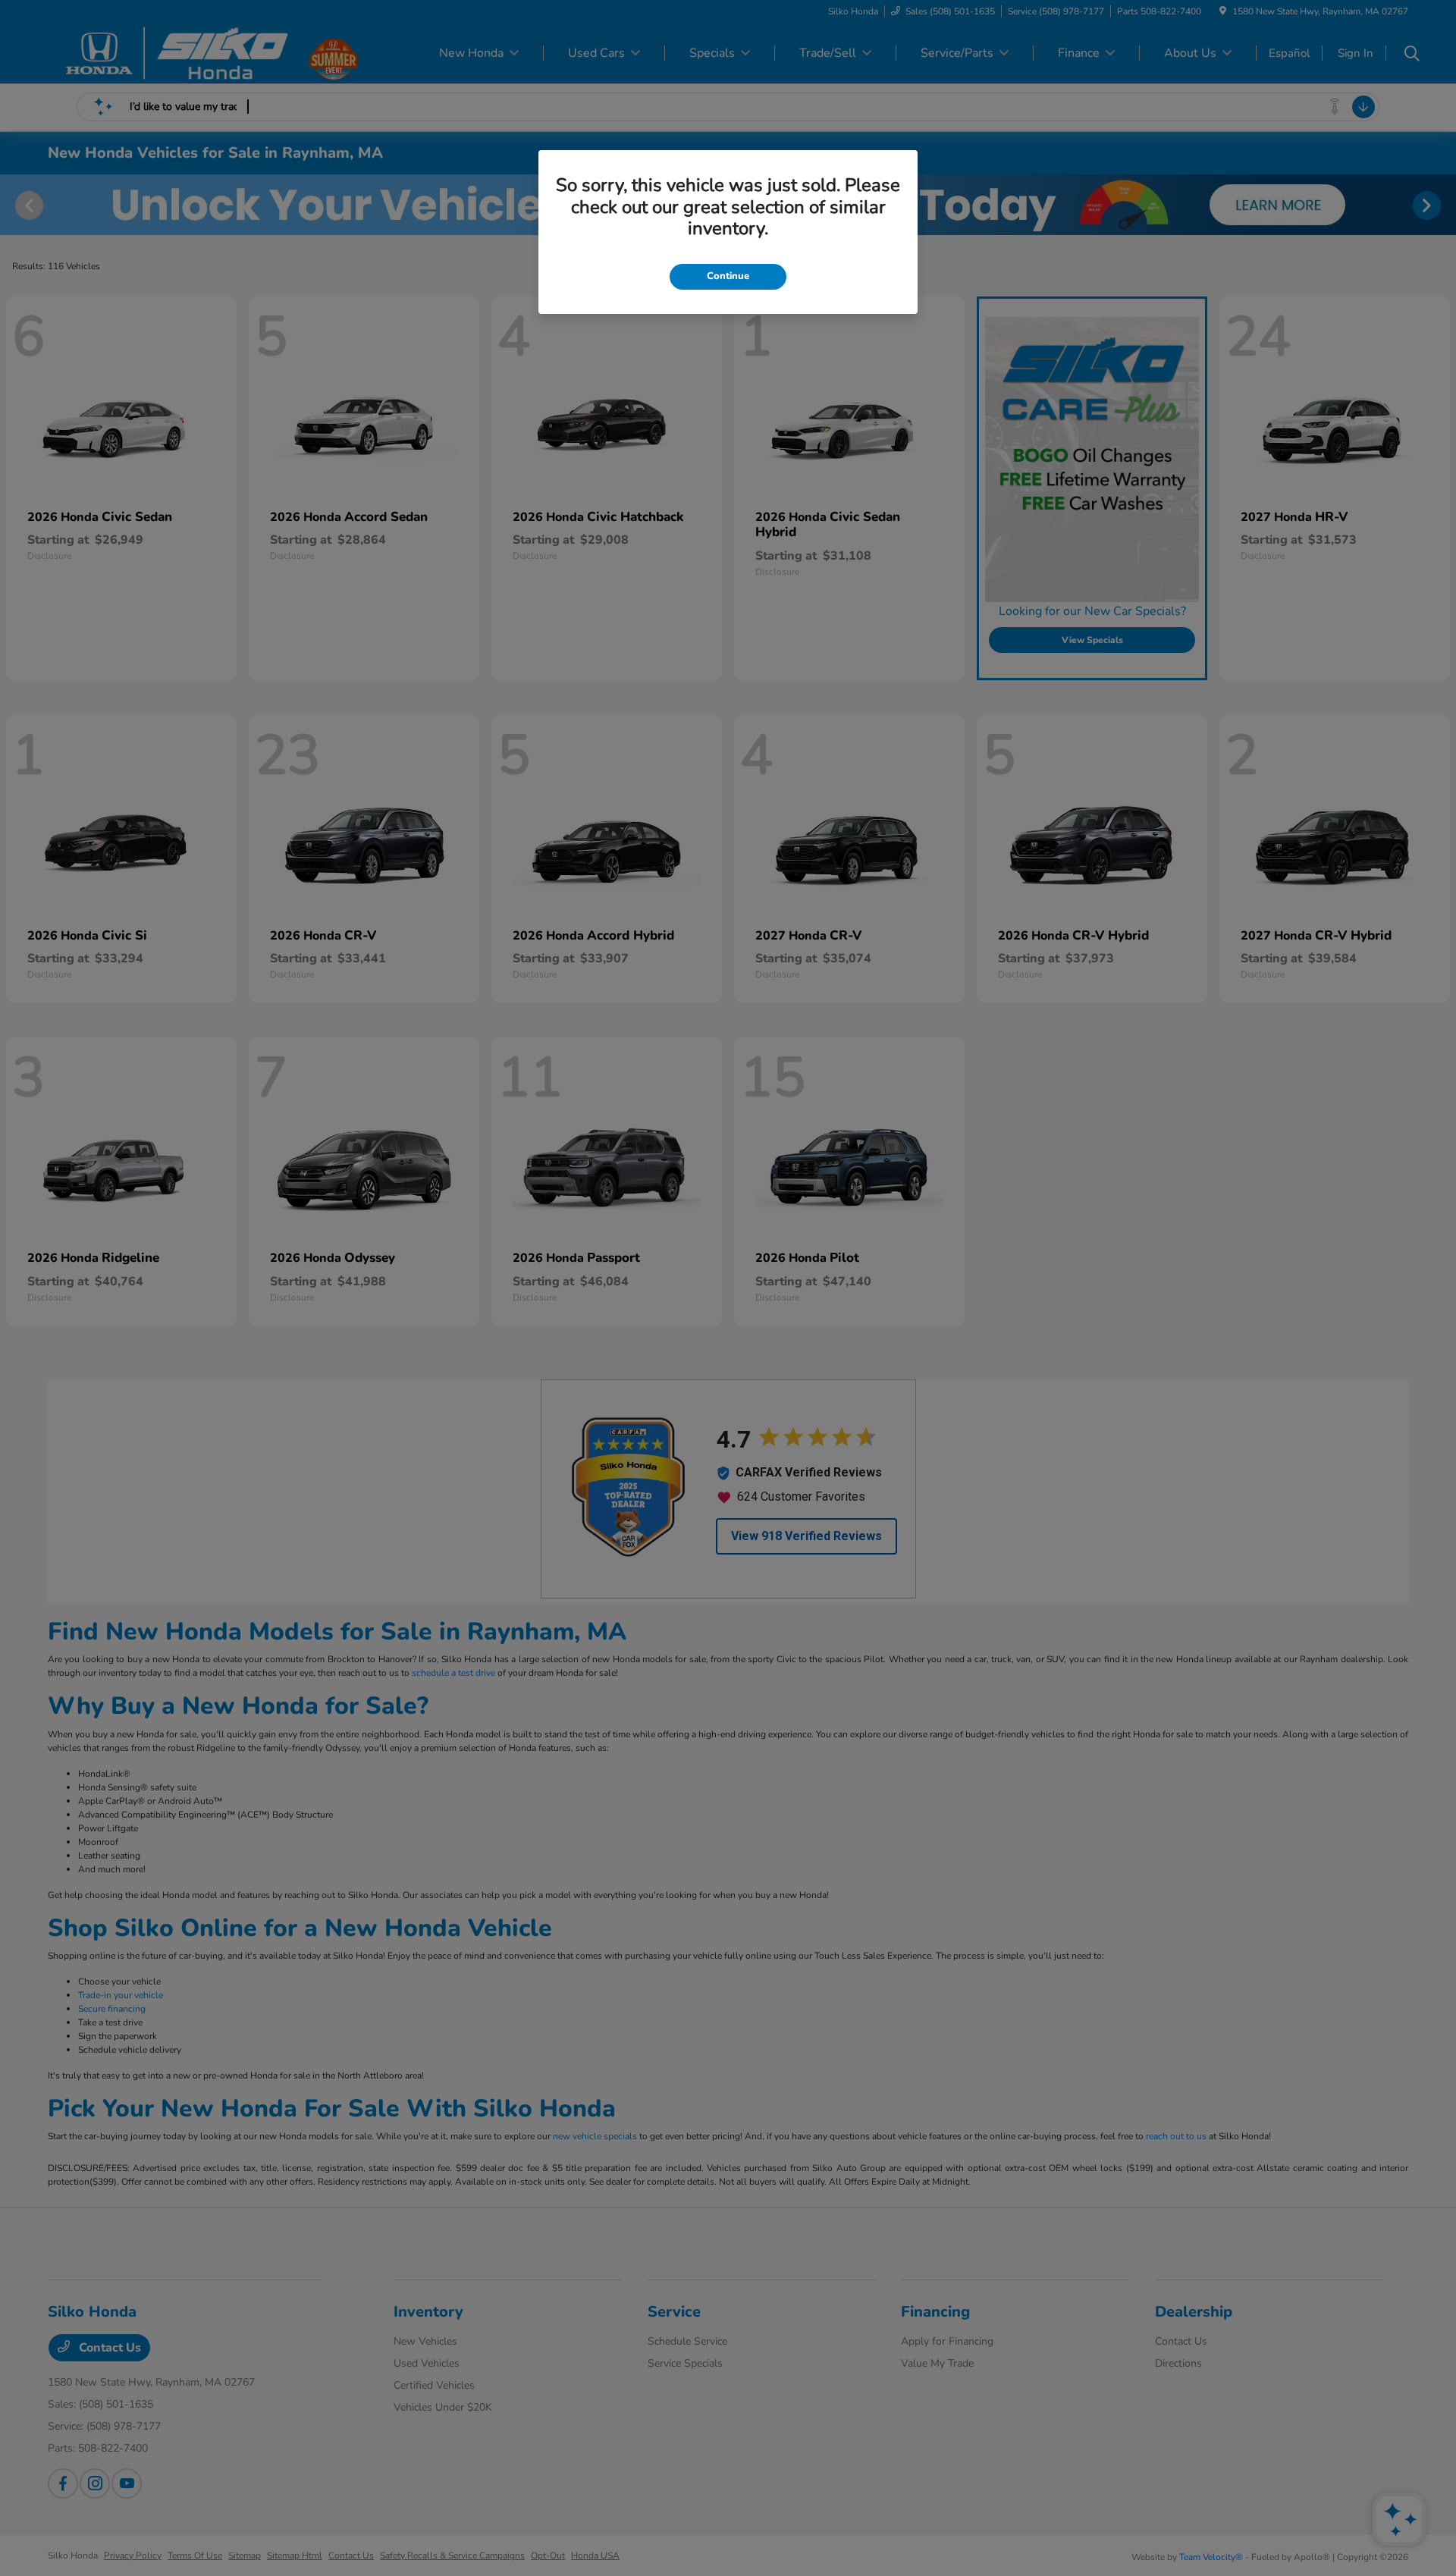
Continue (728, 276)
